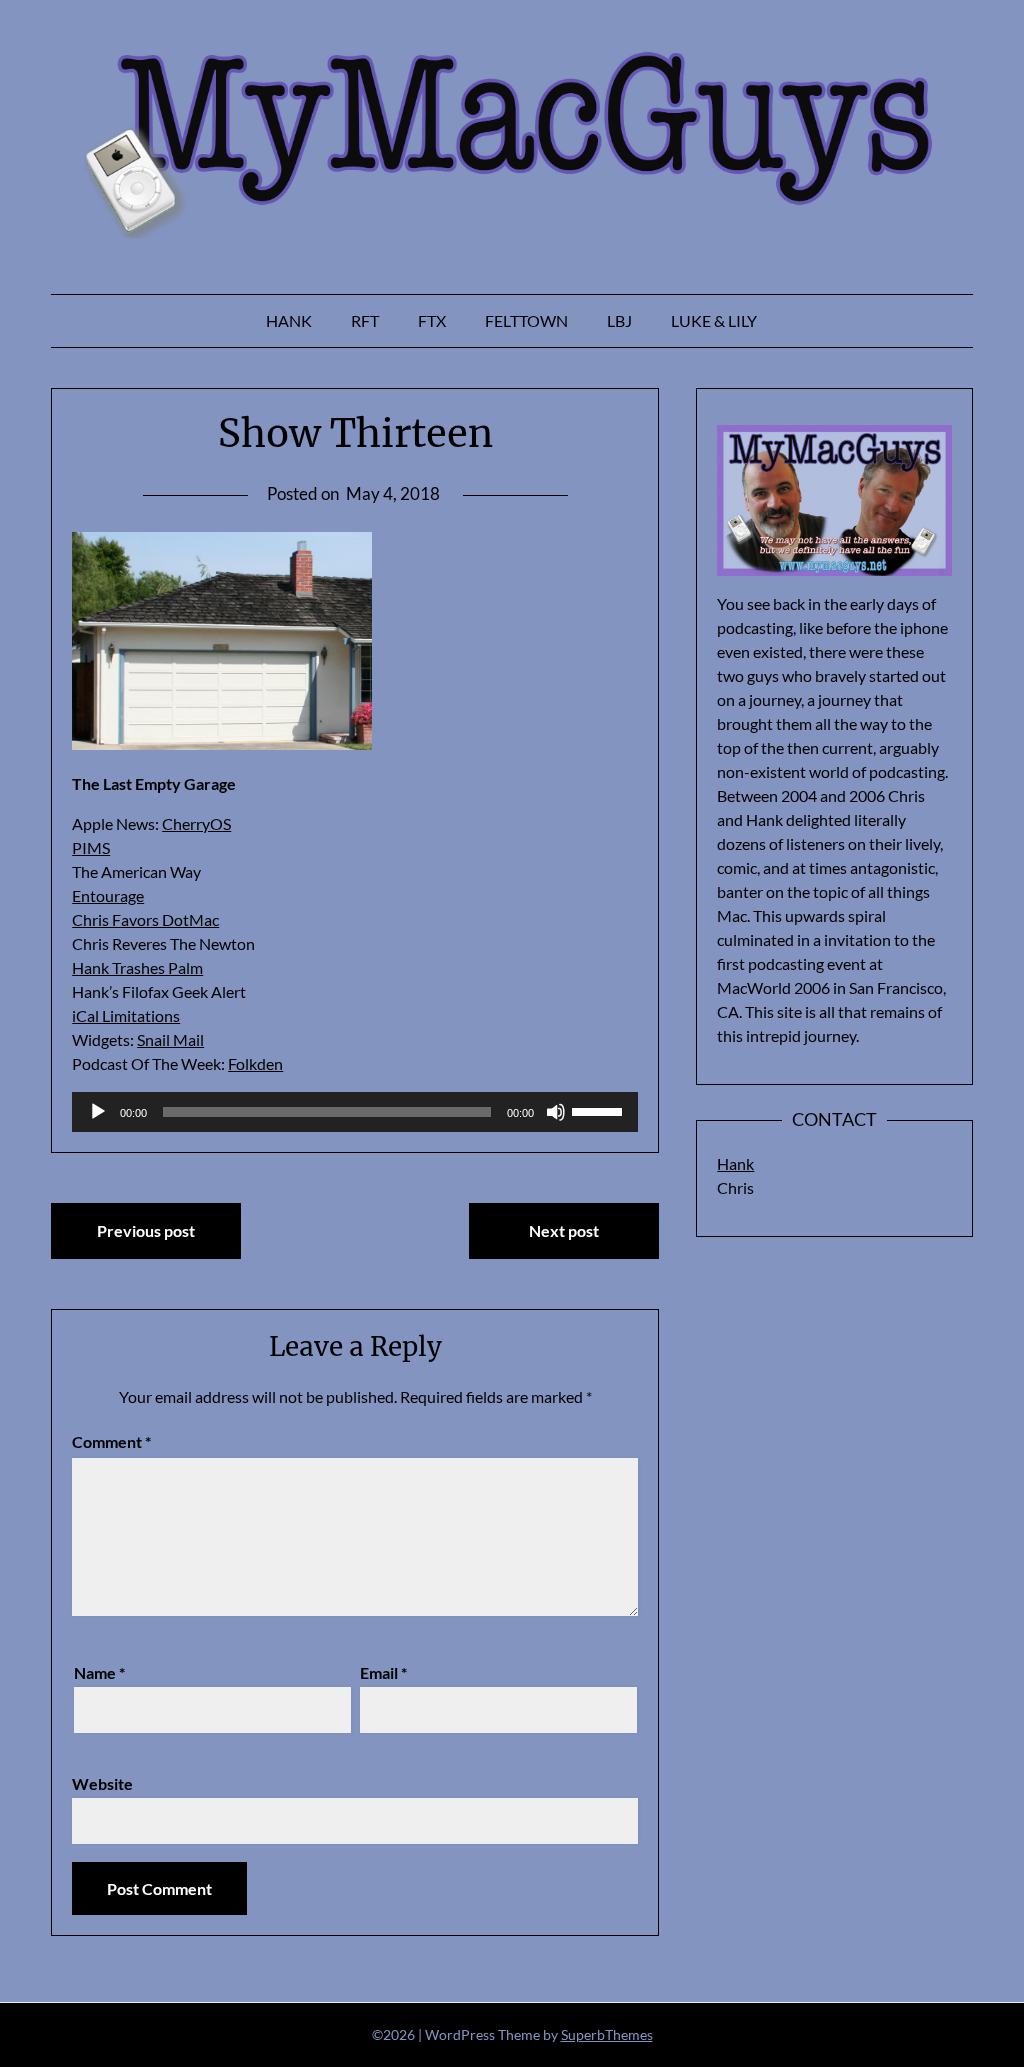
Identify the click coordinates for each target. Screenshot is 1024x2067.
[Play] (98, 1112)
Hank (289, 320)
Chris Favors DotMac (145, 919)
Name (99, 1672)
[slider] (600, 1110)
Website (102, 1783)
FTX (432, 320)
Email (383, 1672)
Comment (111, 1441)
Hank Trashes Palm (137, 967)
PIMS (91, 847)
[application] (355, 1112)
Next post (564, 1230)
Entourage (108, 895)
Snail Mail (170, 1039)
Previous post (146, 1230)
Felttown (526, 320)
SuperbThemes (607, 2034)
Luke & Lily (714, 320)
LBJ (619, 320)
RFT (365, 320)
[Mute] (556, 1112)
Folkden (255, 1063)
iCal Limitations (126, 1015)
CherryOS (196, 823)
